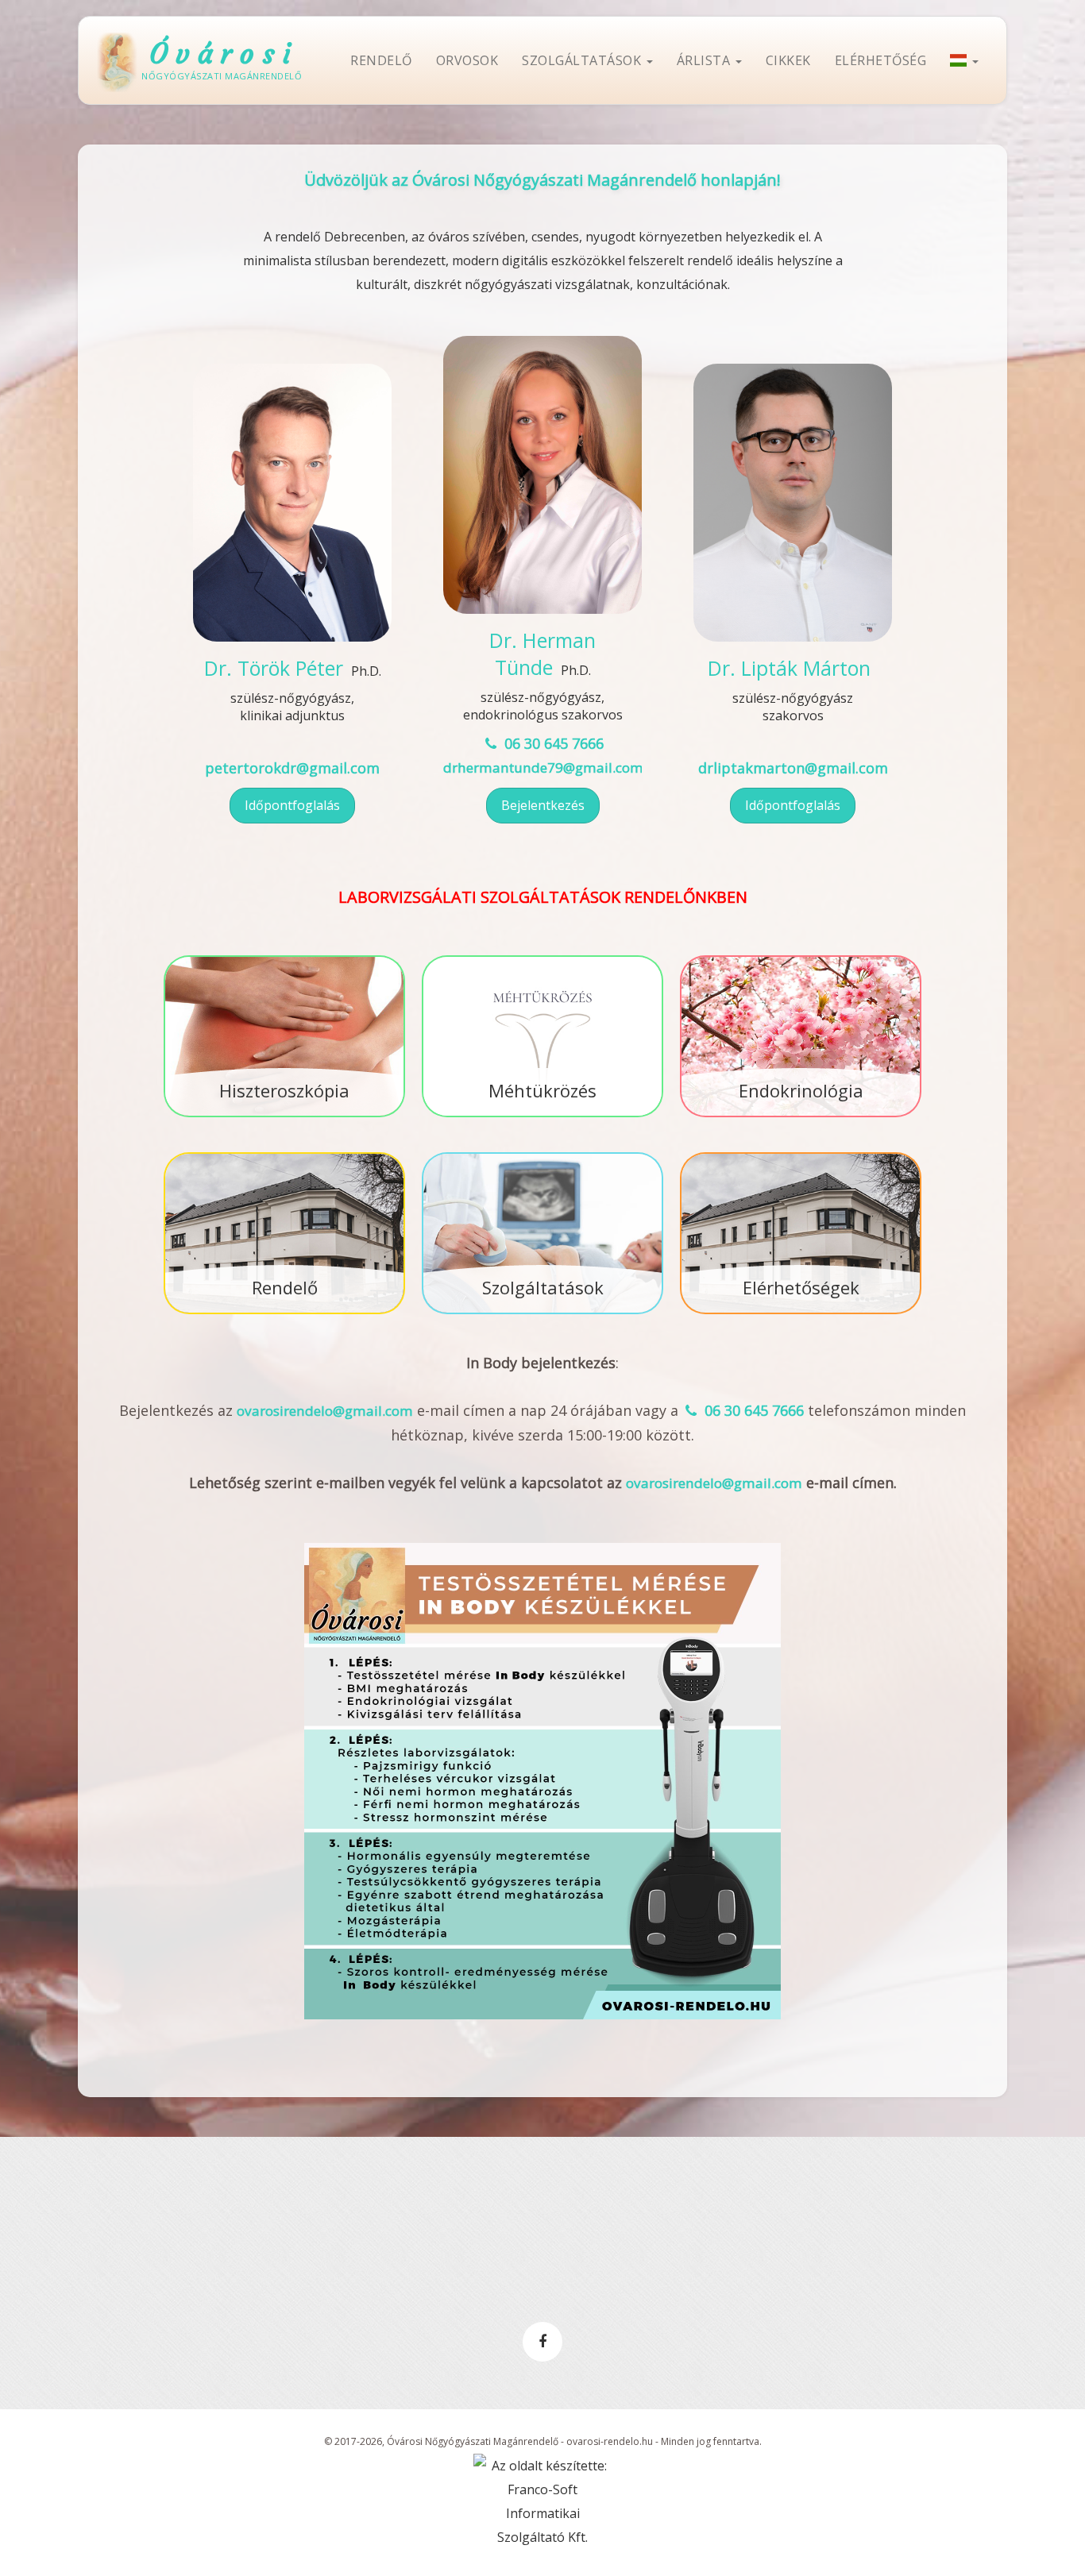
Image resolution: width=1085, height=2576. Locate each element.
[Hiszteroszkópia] (284, 957)
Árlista (705, 60)
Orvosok (467, 60)
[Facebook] (542, 2342)
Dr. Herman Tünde (542, 654)
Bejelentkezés (543, 805)
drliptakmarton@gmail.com (793, 768)
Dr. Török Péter (274, 668)
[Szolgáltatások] (542, 1154)
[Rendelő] (284, 1154)
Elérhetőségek (801, 1287)
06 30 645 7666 (552, 743)
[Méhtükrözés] (542, 957)
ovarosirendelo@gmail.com (325, 1411)
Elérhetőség (881, 60)
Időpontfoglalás (292, 805)
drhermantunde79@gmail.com (543, 767)
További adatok (292, 606)
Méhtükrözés (542, 1090)
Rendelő (381, 60)
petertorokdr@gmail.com (292, 768)
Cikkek (788, 60)
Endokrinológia (801, 1090)
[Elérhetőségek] (801, 1154)
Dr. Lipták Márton (789, 668)
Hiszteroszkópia (284, 1090)
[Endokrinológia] (801, 957)
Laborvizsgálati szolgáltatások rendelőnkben (543, 897)
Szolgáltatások (583, 60)
